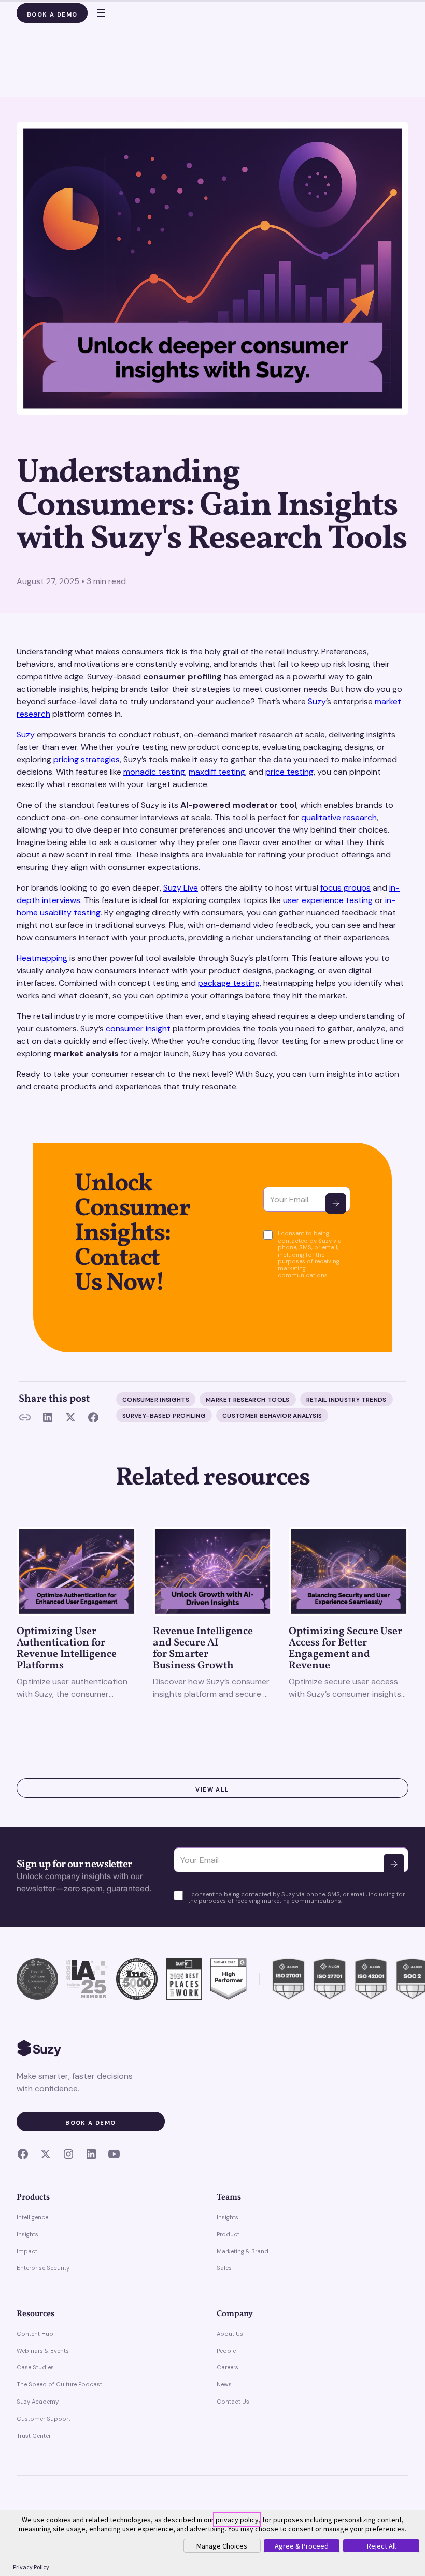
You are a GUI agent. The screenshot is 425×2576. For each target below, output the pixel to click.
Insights (27, 2234)
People (226, 2351)
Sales (224, 2268)
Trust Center (34, 2436)
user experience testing (328, 900)
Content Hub (35, 2334)
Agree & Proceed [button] (302, 2546)
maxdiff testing (217, 772)
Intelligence (32, 2217)
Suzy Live (181, 888)
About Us (230, 2334)
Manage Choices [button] (222, 2546)
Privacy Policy (31, 2567)
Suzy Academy (38, 2402)
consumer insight (138, 1029)
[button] (96, 13)
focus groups (345, 888)
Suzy (317, 701)
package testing (229, 983)
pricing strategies (87, 759)
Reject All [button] (381, 2546)
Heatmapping (42, 958)
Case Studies (35, 2367)
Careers (228, 2367)
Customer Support (44, 2419)
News (224, 2384)
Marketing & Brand (243, 2251)
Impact (27, 2251)
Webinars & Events (43, 2351)
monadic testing (154, 772)
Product (228, 2234)
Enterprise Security (43, 2268)
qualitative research (339, 817)
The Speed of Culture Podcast (59, 2384)
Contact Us (233, 2402)
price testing (289, 772)
